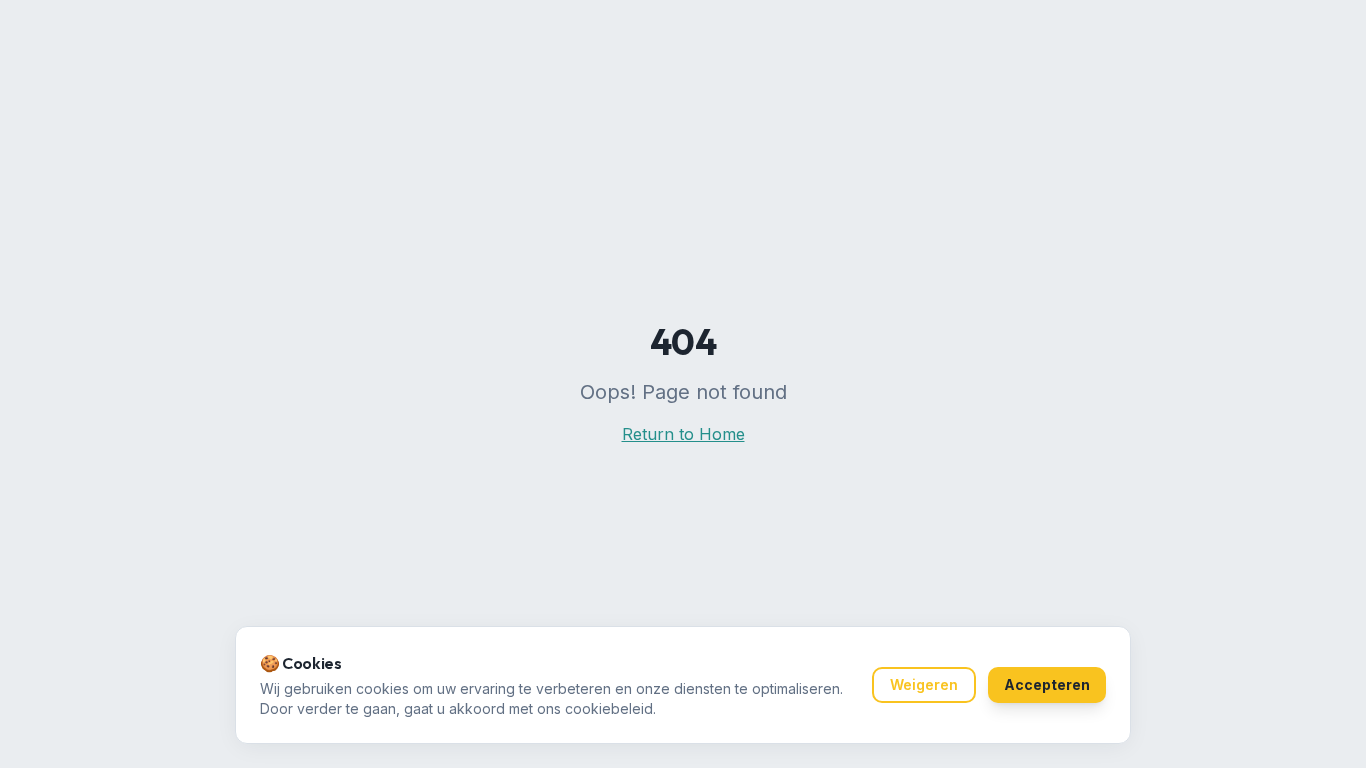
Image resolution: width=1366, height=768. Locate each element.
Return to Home (683, 434)
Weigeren (924, 684)
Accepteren (1047, 684)
